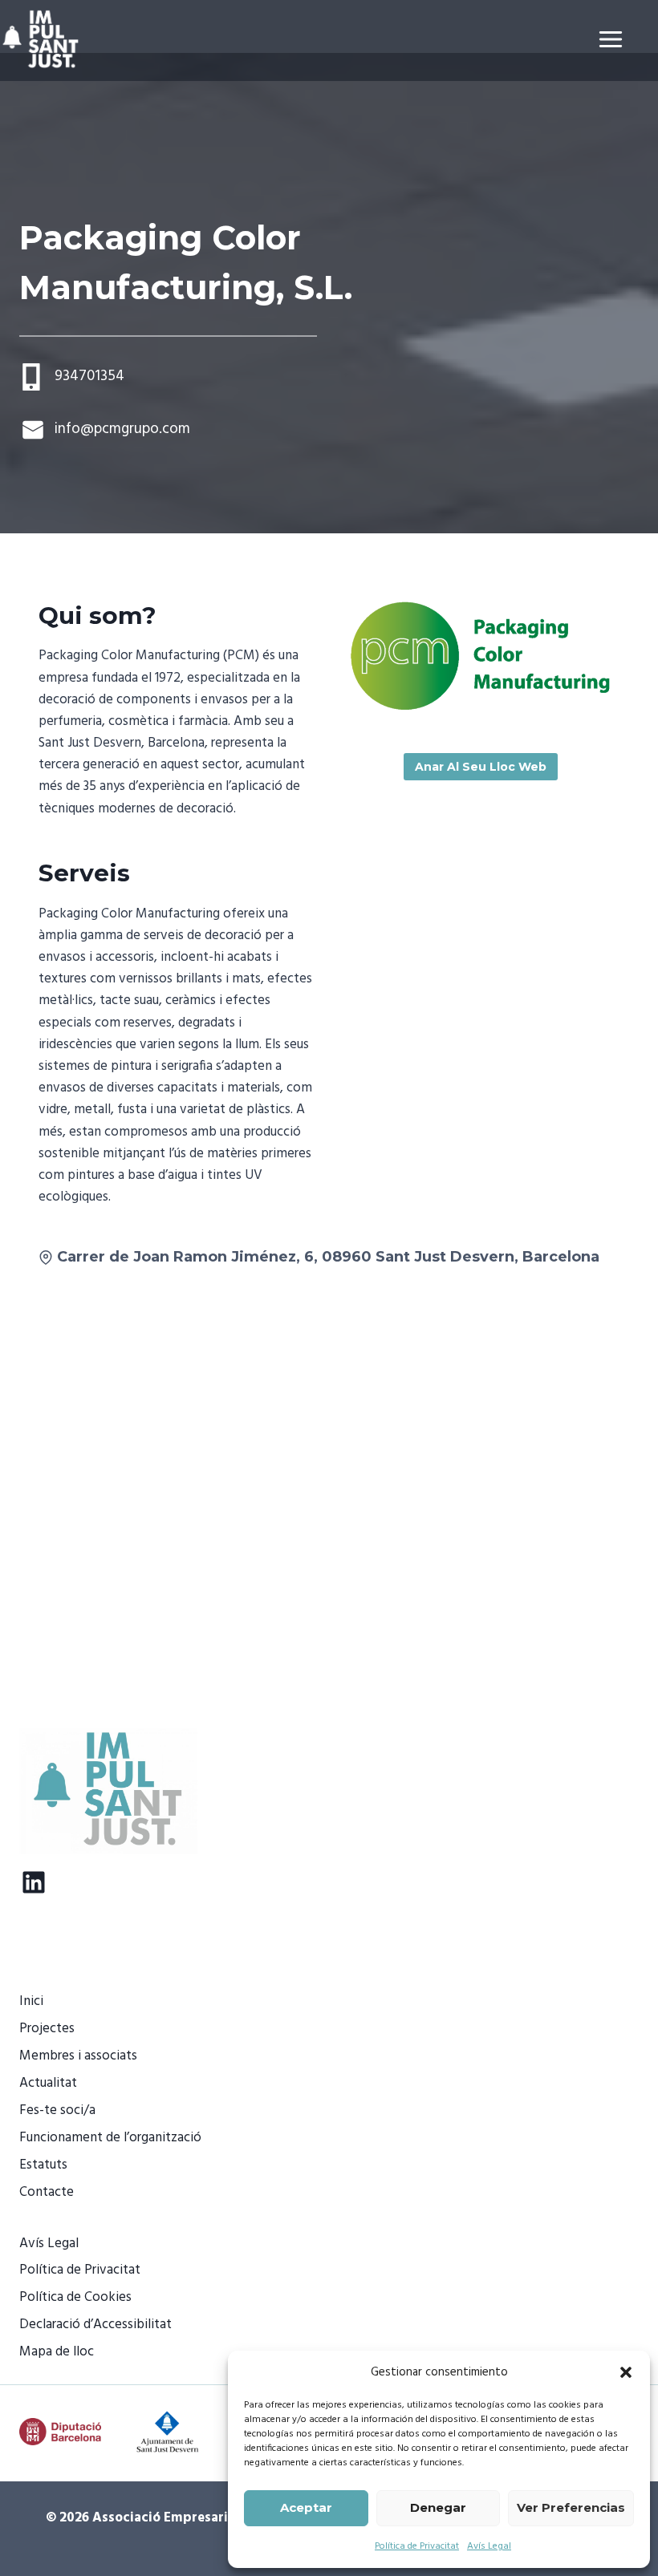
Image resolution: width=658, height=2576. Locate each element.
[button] (626, 2372)
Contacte (47, 2192)
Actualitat (48, 2083)
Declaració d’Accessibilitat (95, 2325)
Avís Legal (489, 2546)
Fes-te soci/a (57, 2110)
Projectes (47, 2029)
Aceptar (306, 2507)
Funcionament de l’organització (110, 2138)
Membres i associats (78, 2056)
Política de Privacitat (417, 2546)
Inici (31, 2001)
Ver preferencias (571, 2507)
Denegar (438, 2507)
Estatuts (43, 2165)
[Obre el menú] (624, 39)
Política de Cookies (75, 2297)
